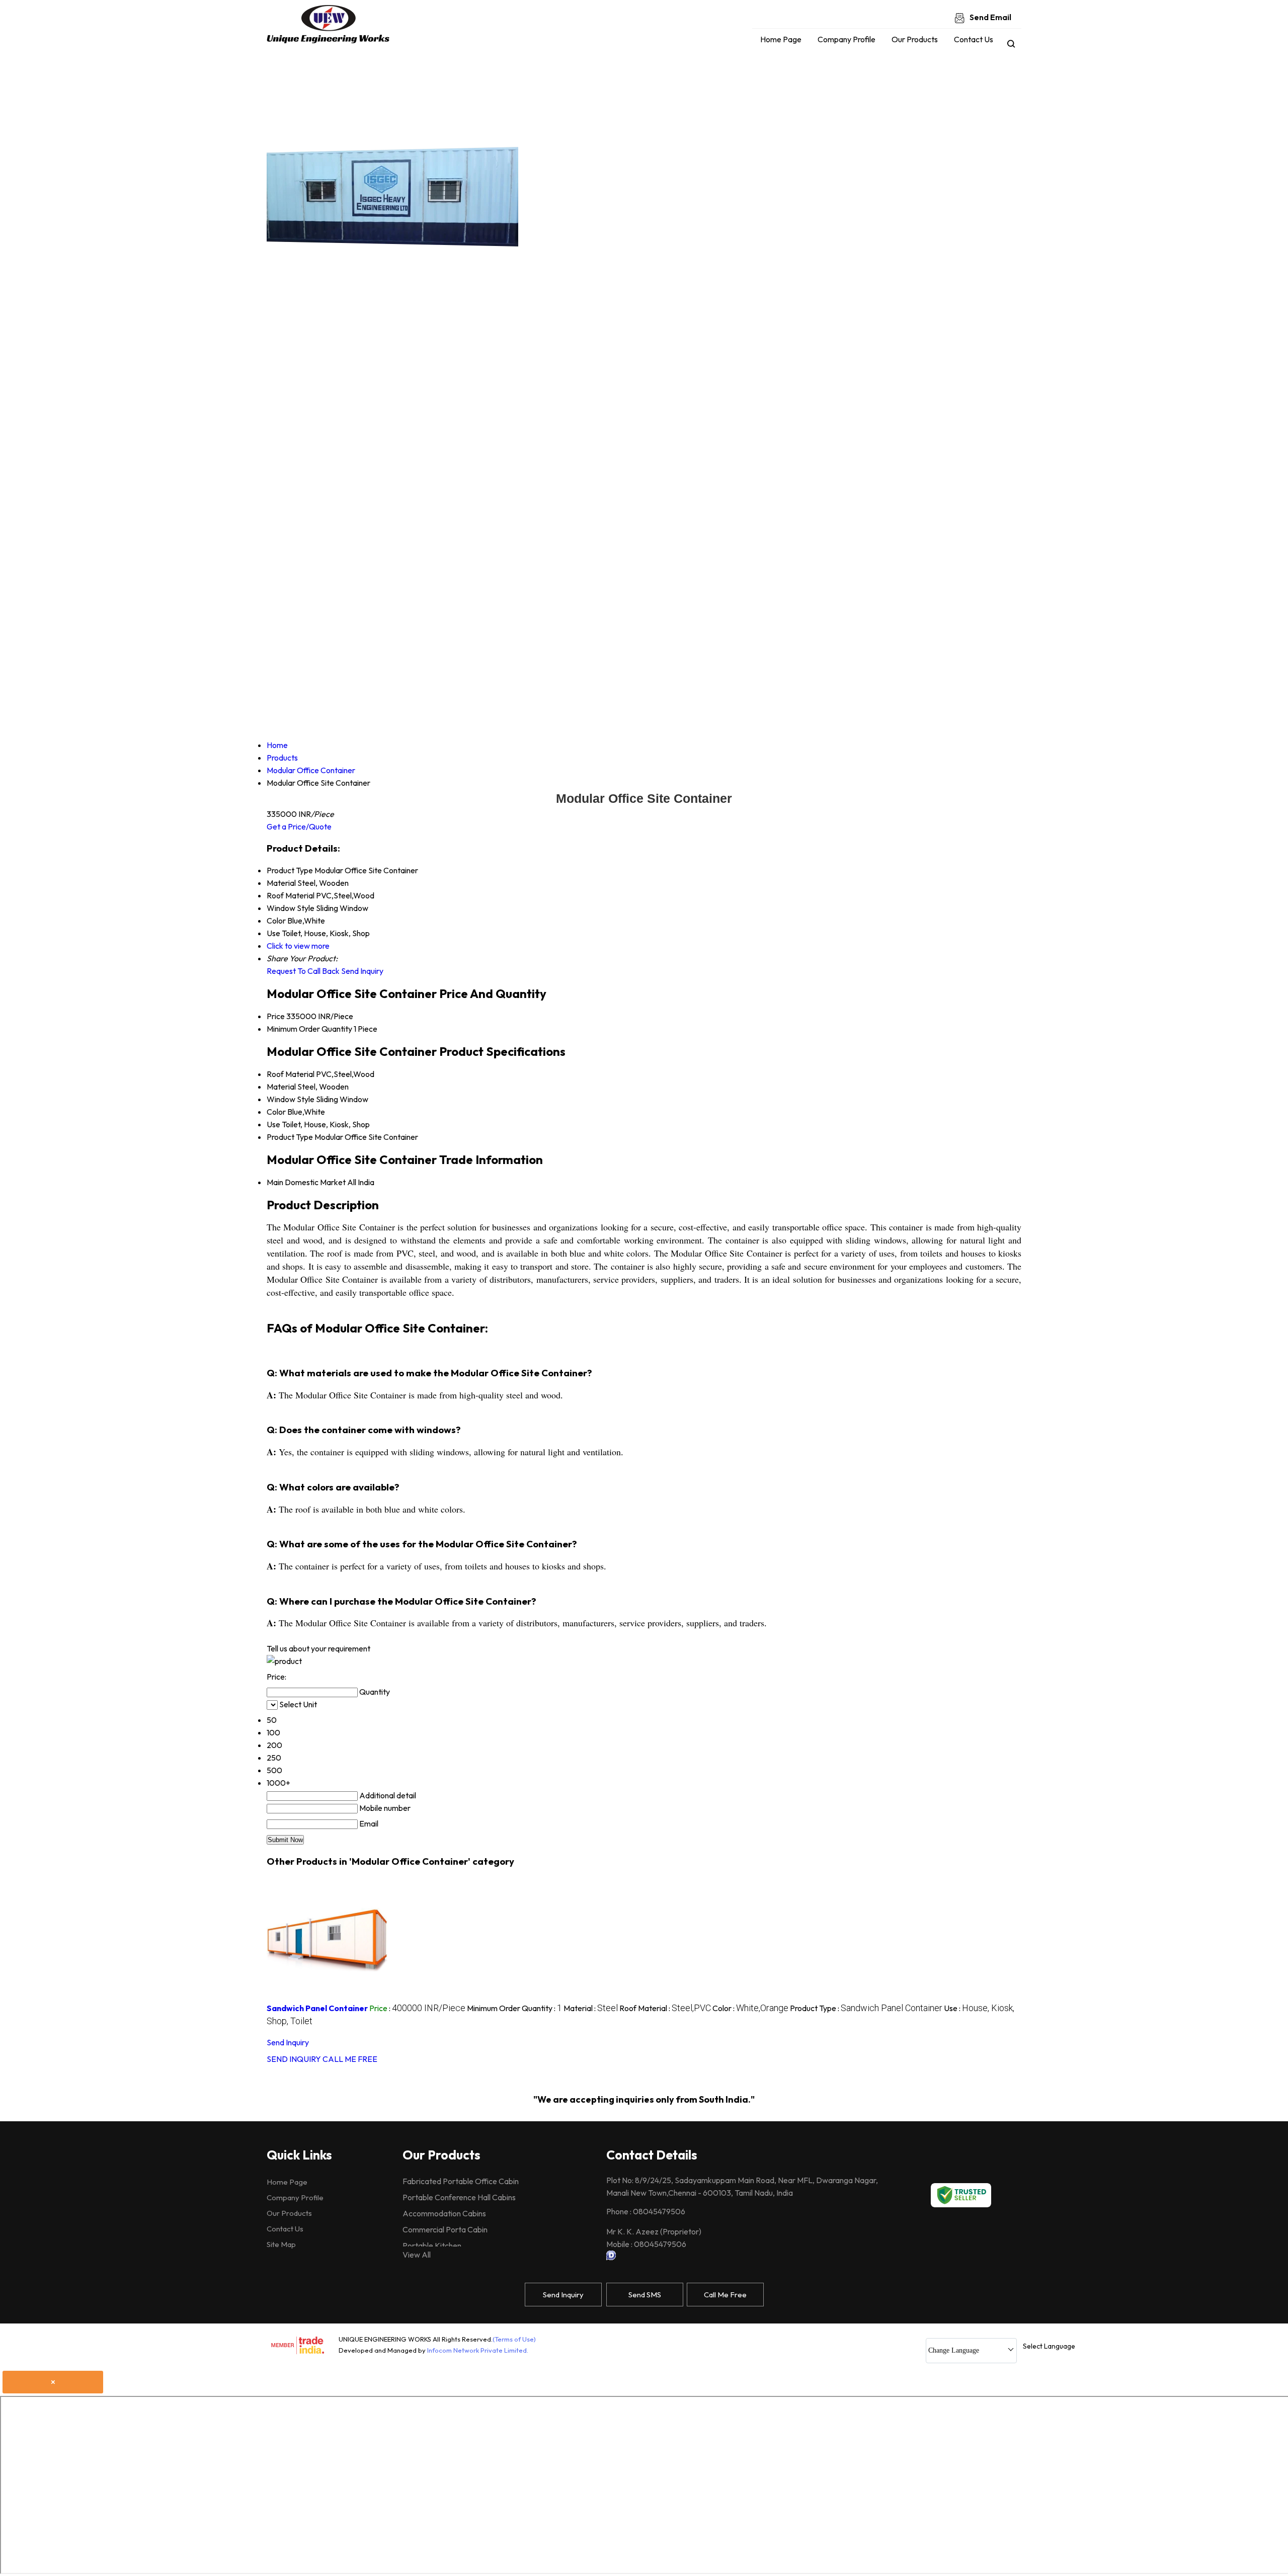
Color (276, 1112)
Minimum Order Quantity (309, 1029)
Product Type (290, 1137)
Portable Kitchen (432, 2246)
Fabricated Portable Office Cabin (461, 2181)
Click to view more (298, 946)
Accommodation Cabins (444, 2213)
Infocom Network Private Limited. (478, 2350)
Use (273, 1124)
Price (276, 1016)
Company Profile (847, 39)
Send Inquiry (362, 971)
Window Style (291, 1099)
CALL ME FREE (350, 2059)
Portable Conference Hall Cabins (459, 2197)
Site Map (281, 2244)
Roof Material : (665, 2008)
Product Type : (866, 2008)
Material (281, 1087)
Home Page (781, 39)
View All (417, 2255)
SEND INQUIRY (294, 2059)
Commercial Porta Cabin (445, 2229)
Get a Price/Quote (299, 826)
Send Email (990, 17)
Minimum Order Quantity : (514, 2008)
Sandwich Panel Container (317, 2008)
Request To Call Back (303, 971)
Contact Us (974, 39)
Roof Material (291, 1074)
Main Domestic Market (306, 1182)
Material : (591, 2008)
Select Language (1049, 2346)
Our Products (915, 39)
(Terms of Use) (514, 2339)
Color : (750, 2008)
